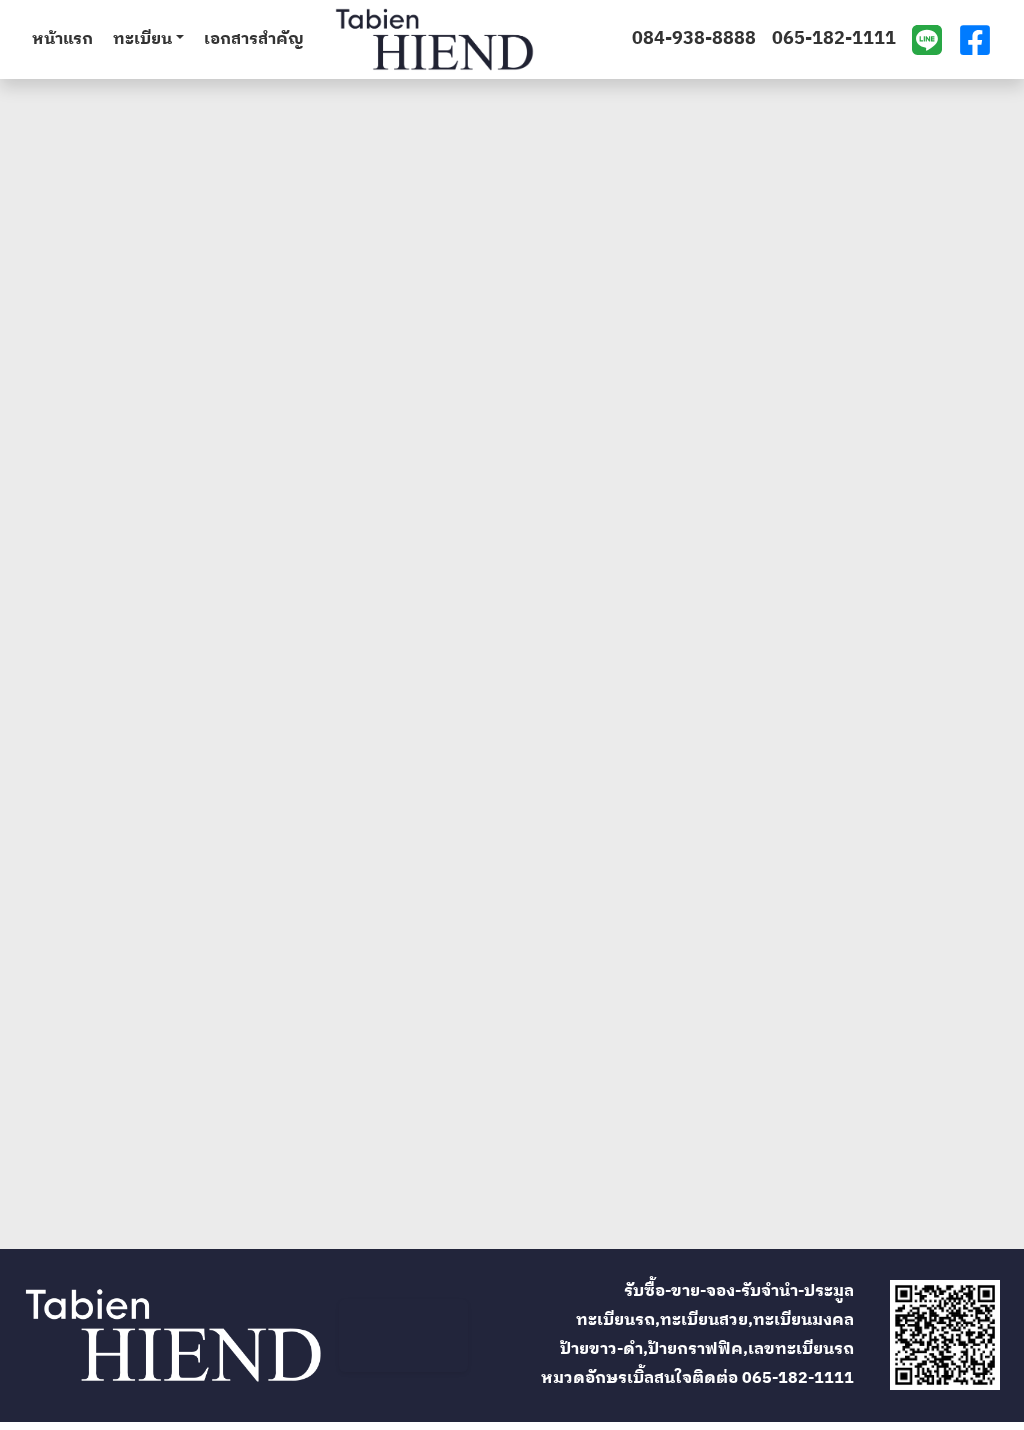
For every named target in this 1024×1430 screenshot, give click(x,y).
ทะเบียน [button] (142, 40)
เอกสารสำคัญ (254, 40)
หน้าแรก (62, 40)
